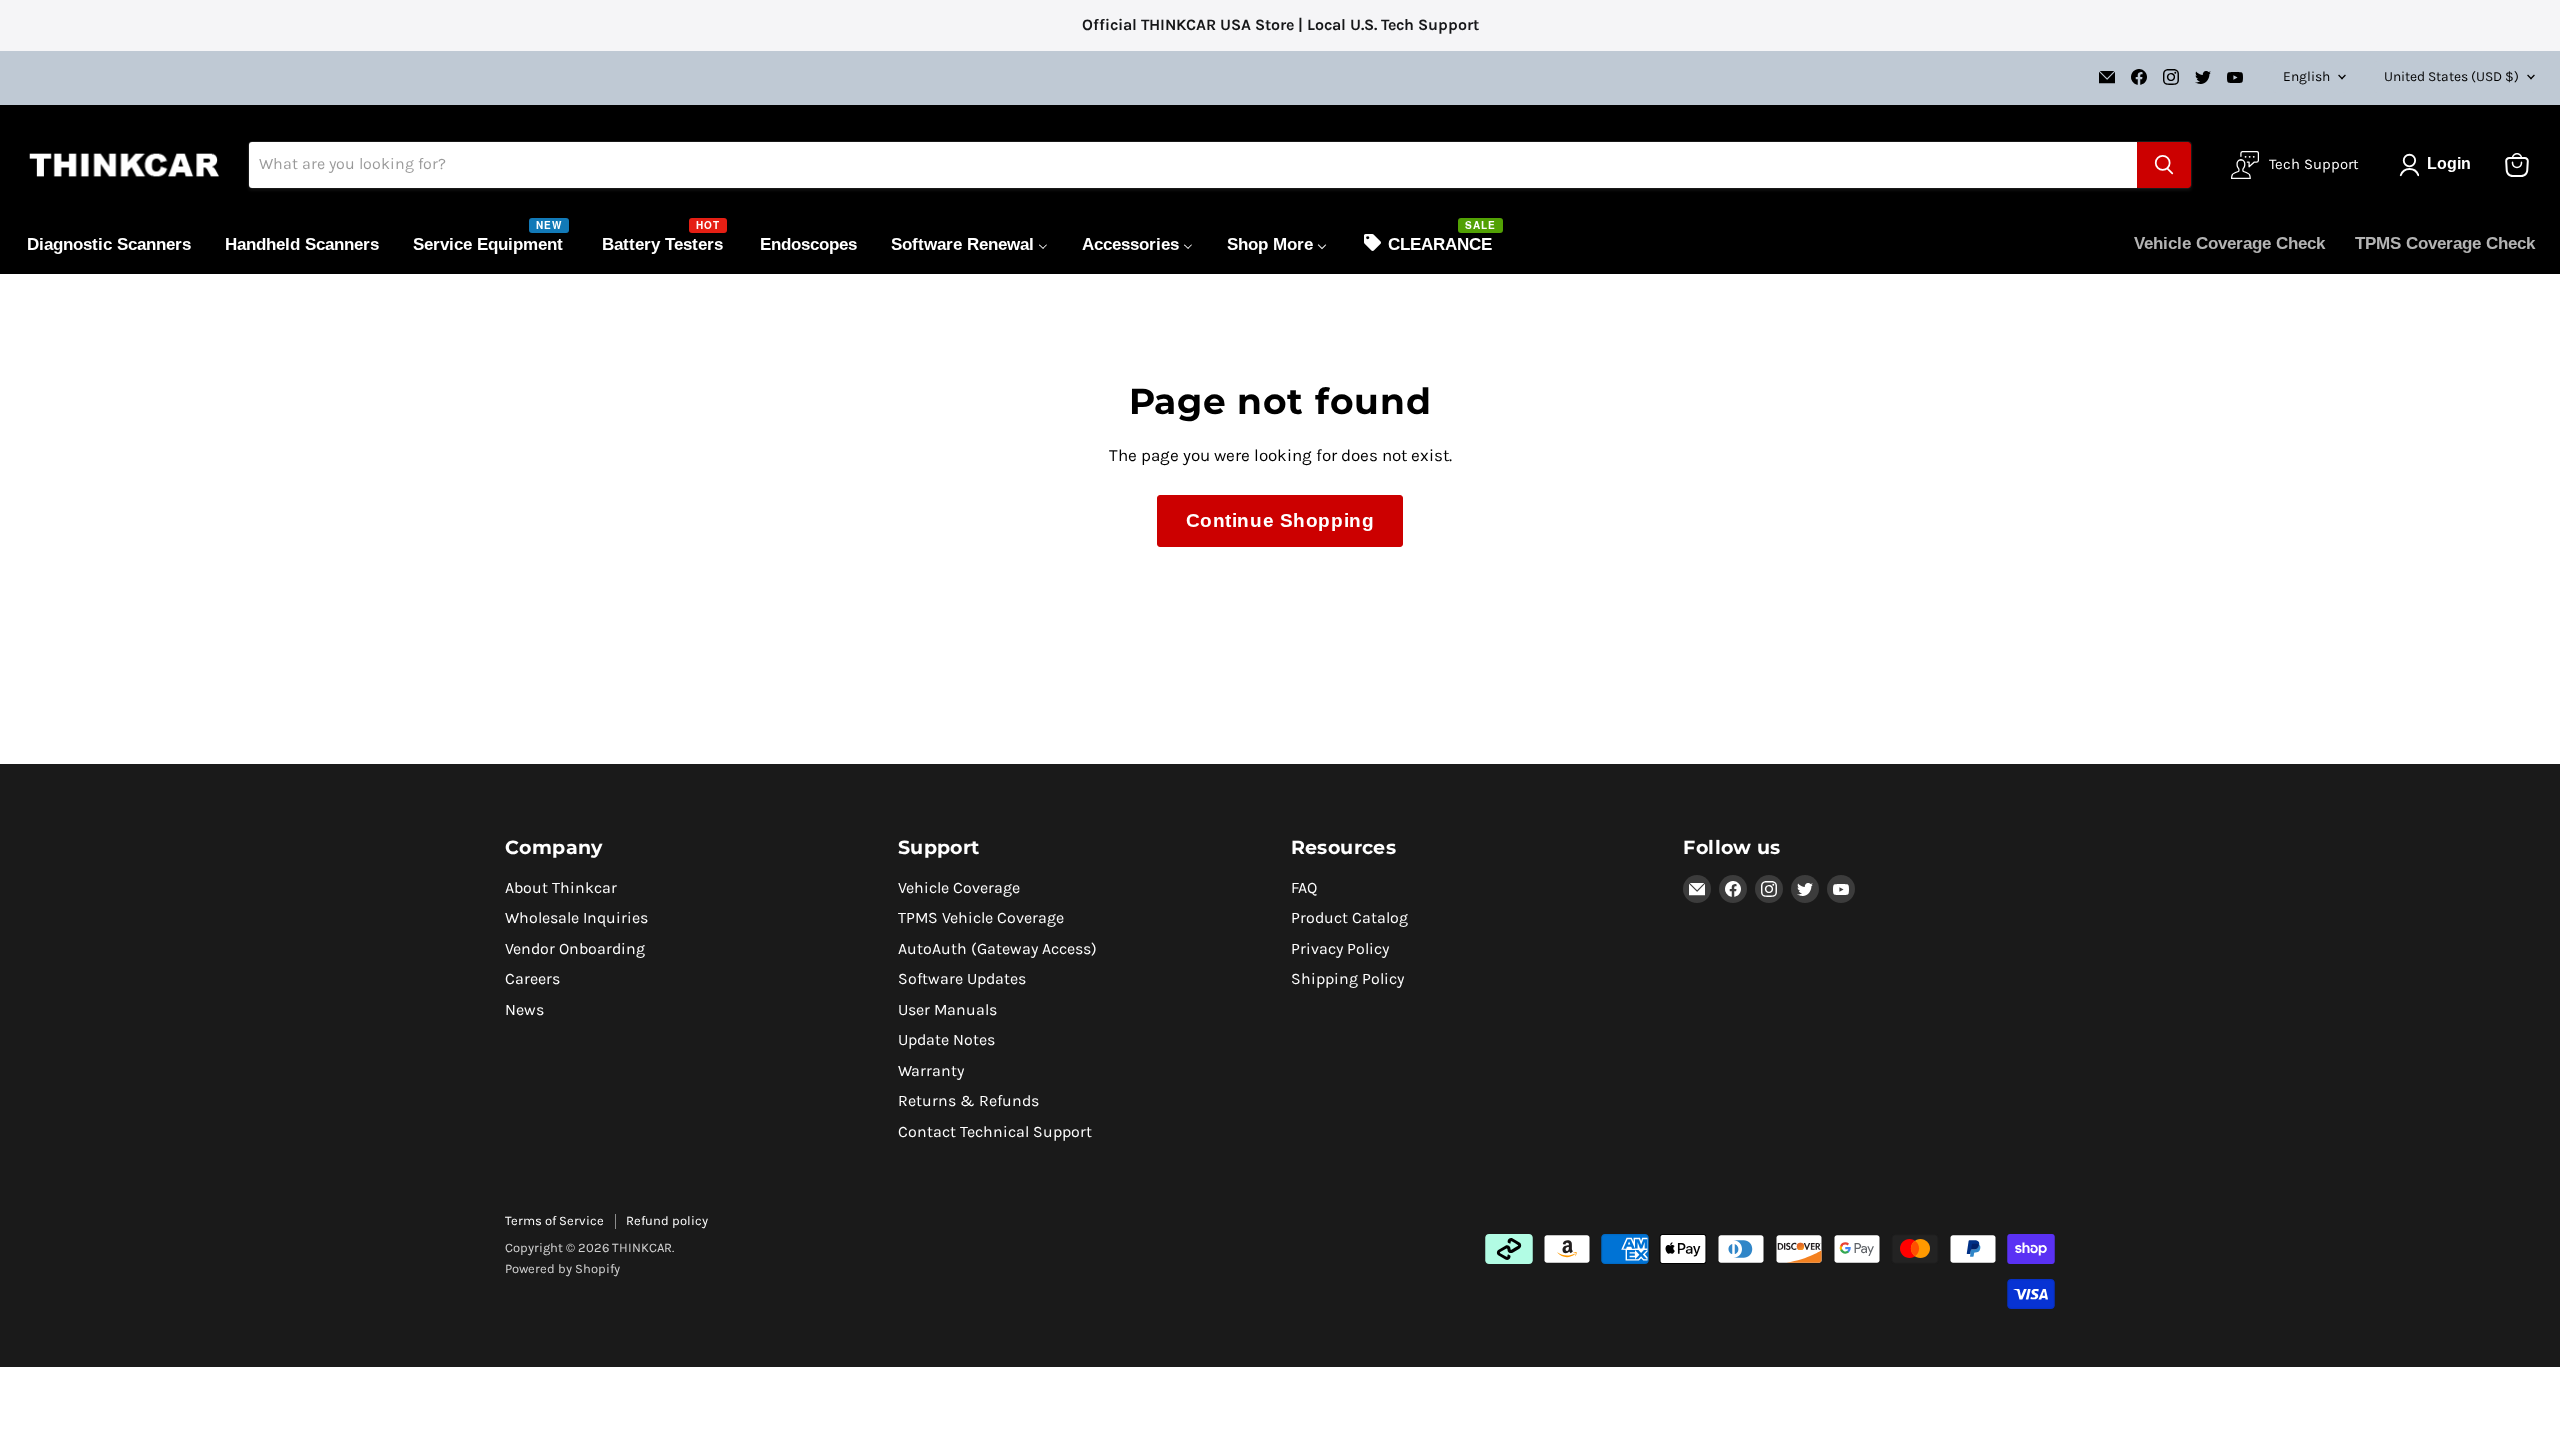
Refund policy (667, 1220)
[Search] (2164, 165)
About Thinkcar (561, 887)
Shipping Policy (1347, 978)
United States (2451, 76)
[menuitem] (109, 244)
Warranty (931, 1070)
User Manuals (947, 1009)
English (2306, 76)
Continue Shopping (1280, 520)
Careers (532, 978)
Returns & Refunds (968, 1100)
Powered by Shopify (562, 1268)
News (524, 1009)
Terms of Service (554, 1220)
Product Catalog (1349, 917)
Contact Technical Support (995, 1131)
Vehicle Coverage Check (2229, 243)
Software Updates (962, 978)
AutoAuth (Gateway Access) (997, 948)
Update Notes (946, 1039)
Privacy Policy (1340, 948)
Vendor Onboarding (575, 948)
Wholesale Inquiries (576, 917)
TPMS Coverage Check (2445, 243)
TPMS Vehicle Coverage (981, 917)
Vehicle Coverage (959, 887)
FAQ (1304, 887)
